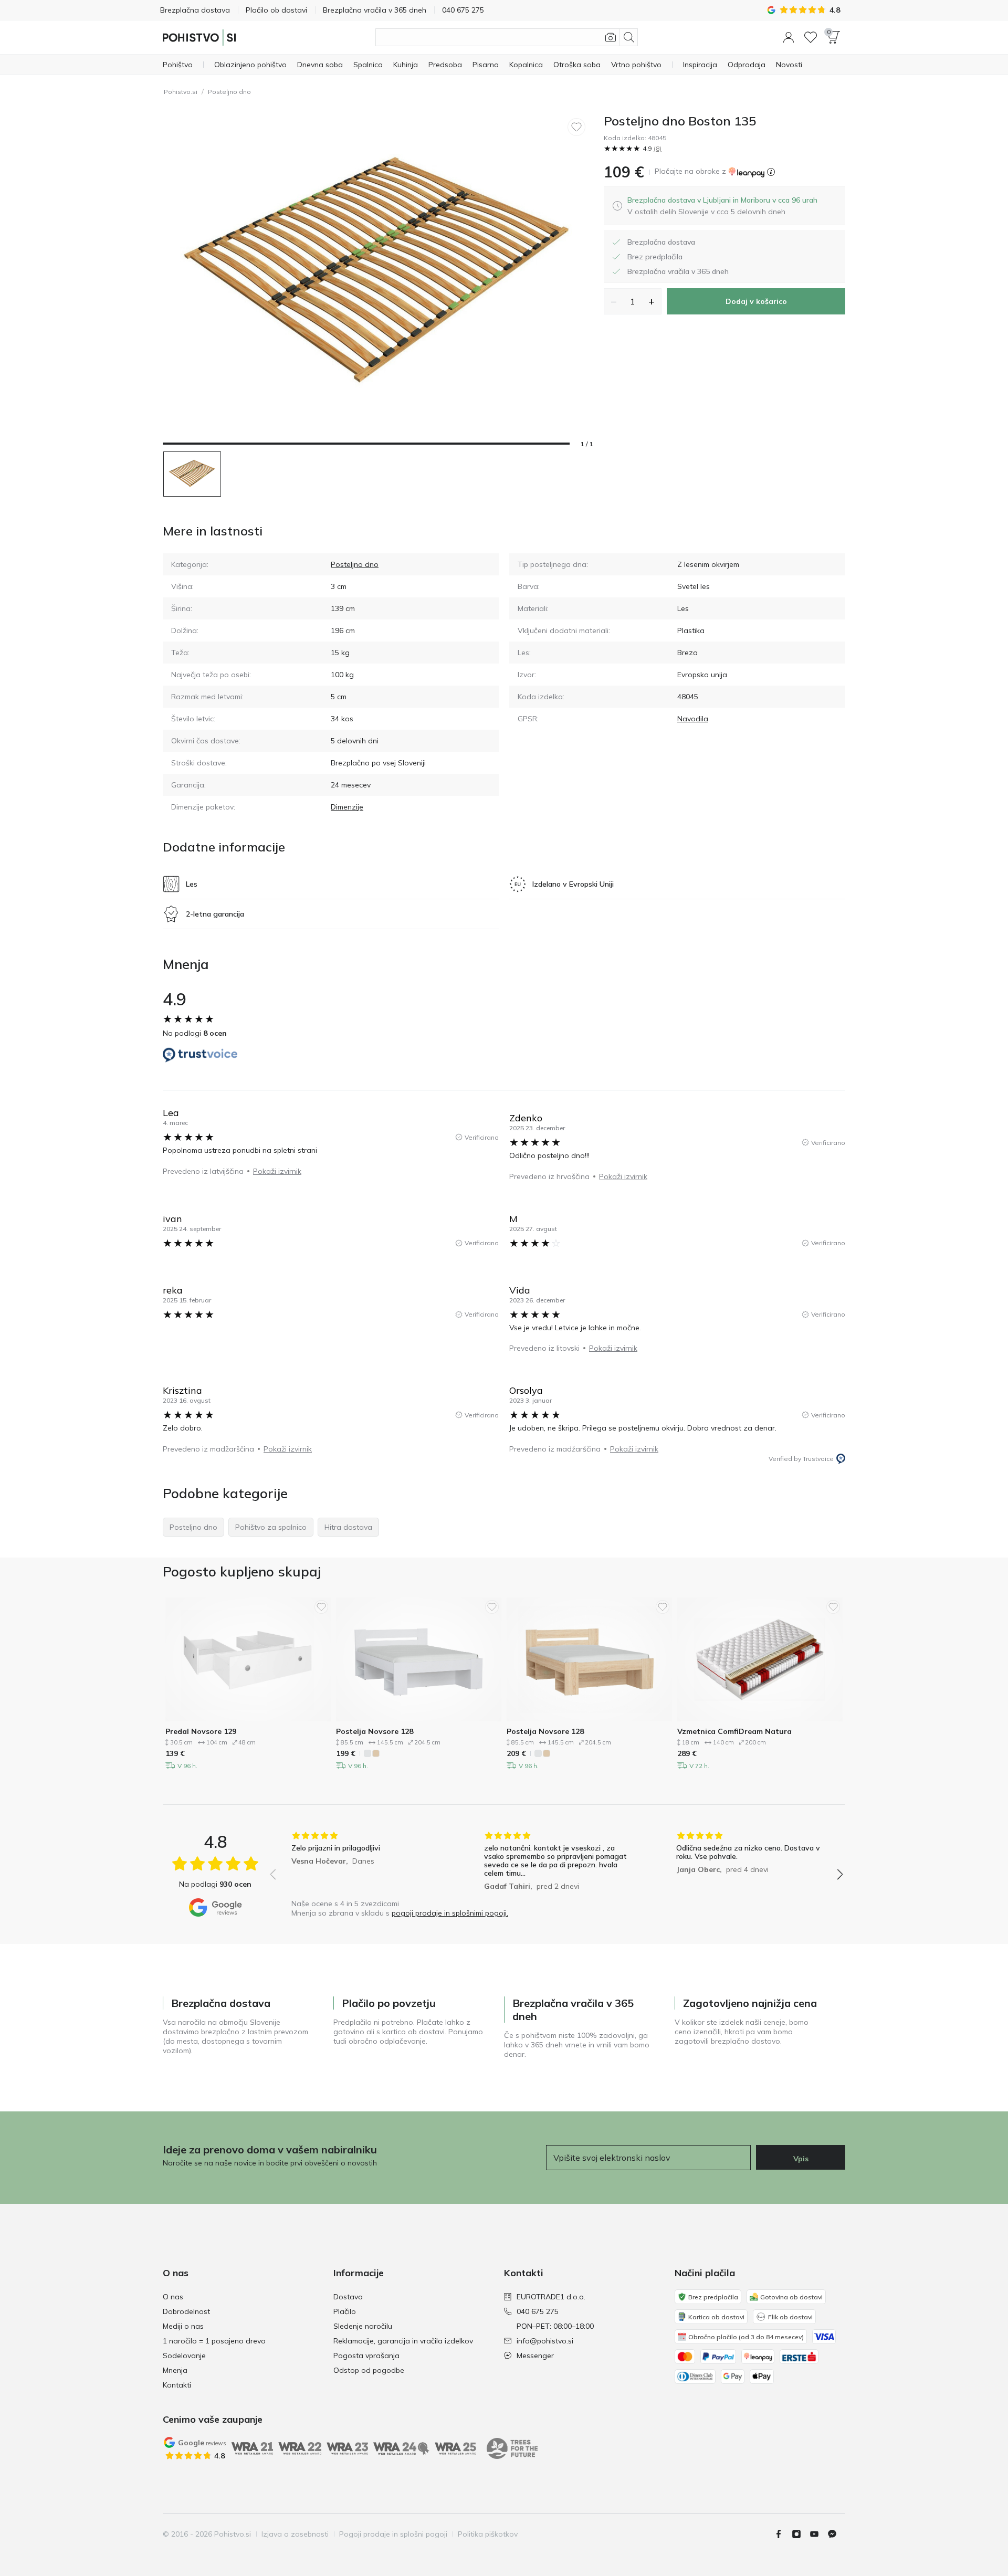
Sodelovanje (184, 2356)
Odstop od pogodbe (369, 2370)
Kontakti (177, 2385)
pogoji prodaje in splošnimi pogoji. (450, 1913)
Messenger (535, 2356)
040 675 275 (538, 2311)
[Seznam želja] (811, 37)
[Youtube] (818, 2534)
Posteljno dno (229, 92)
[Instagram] (801, 2534)
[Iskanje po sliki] (611, 37)
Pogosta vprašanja (366, 2356)
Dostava (348, 2297)
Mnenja (175, 2370)
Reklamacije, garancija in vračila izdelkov (403, 2341)
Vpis (801, 2159)
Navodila (693, 719)
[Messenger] (836, 2534)
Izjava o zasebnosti (295, 2534)
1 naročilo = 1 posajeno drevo (214, 2341)
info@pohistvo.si (545, 2341)
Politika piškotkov (488, 2534)
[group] (364, 1862)
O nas (173, 2297)
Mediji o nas (183, 2326)
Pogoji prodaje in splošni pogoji (393, 2534)
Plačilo (345, 2311)
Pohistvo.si (181, 92)
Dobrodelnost (186, 2311)
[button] (789, 37)
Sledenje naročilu (363, 2326)
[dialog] (722, 206)
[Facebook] (783, 2534)
